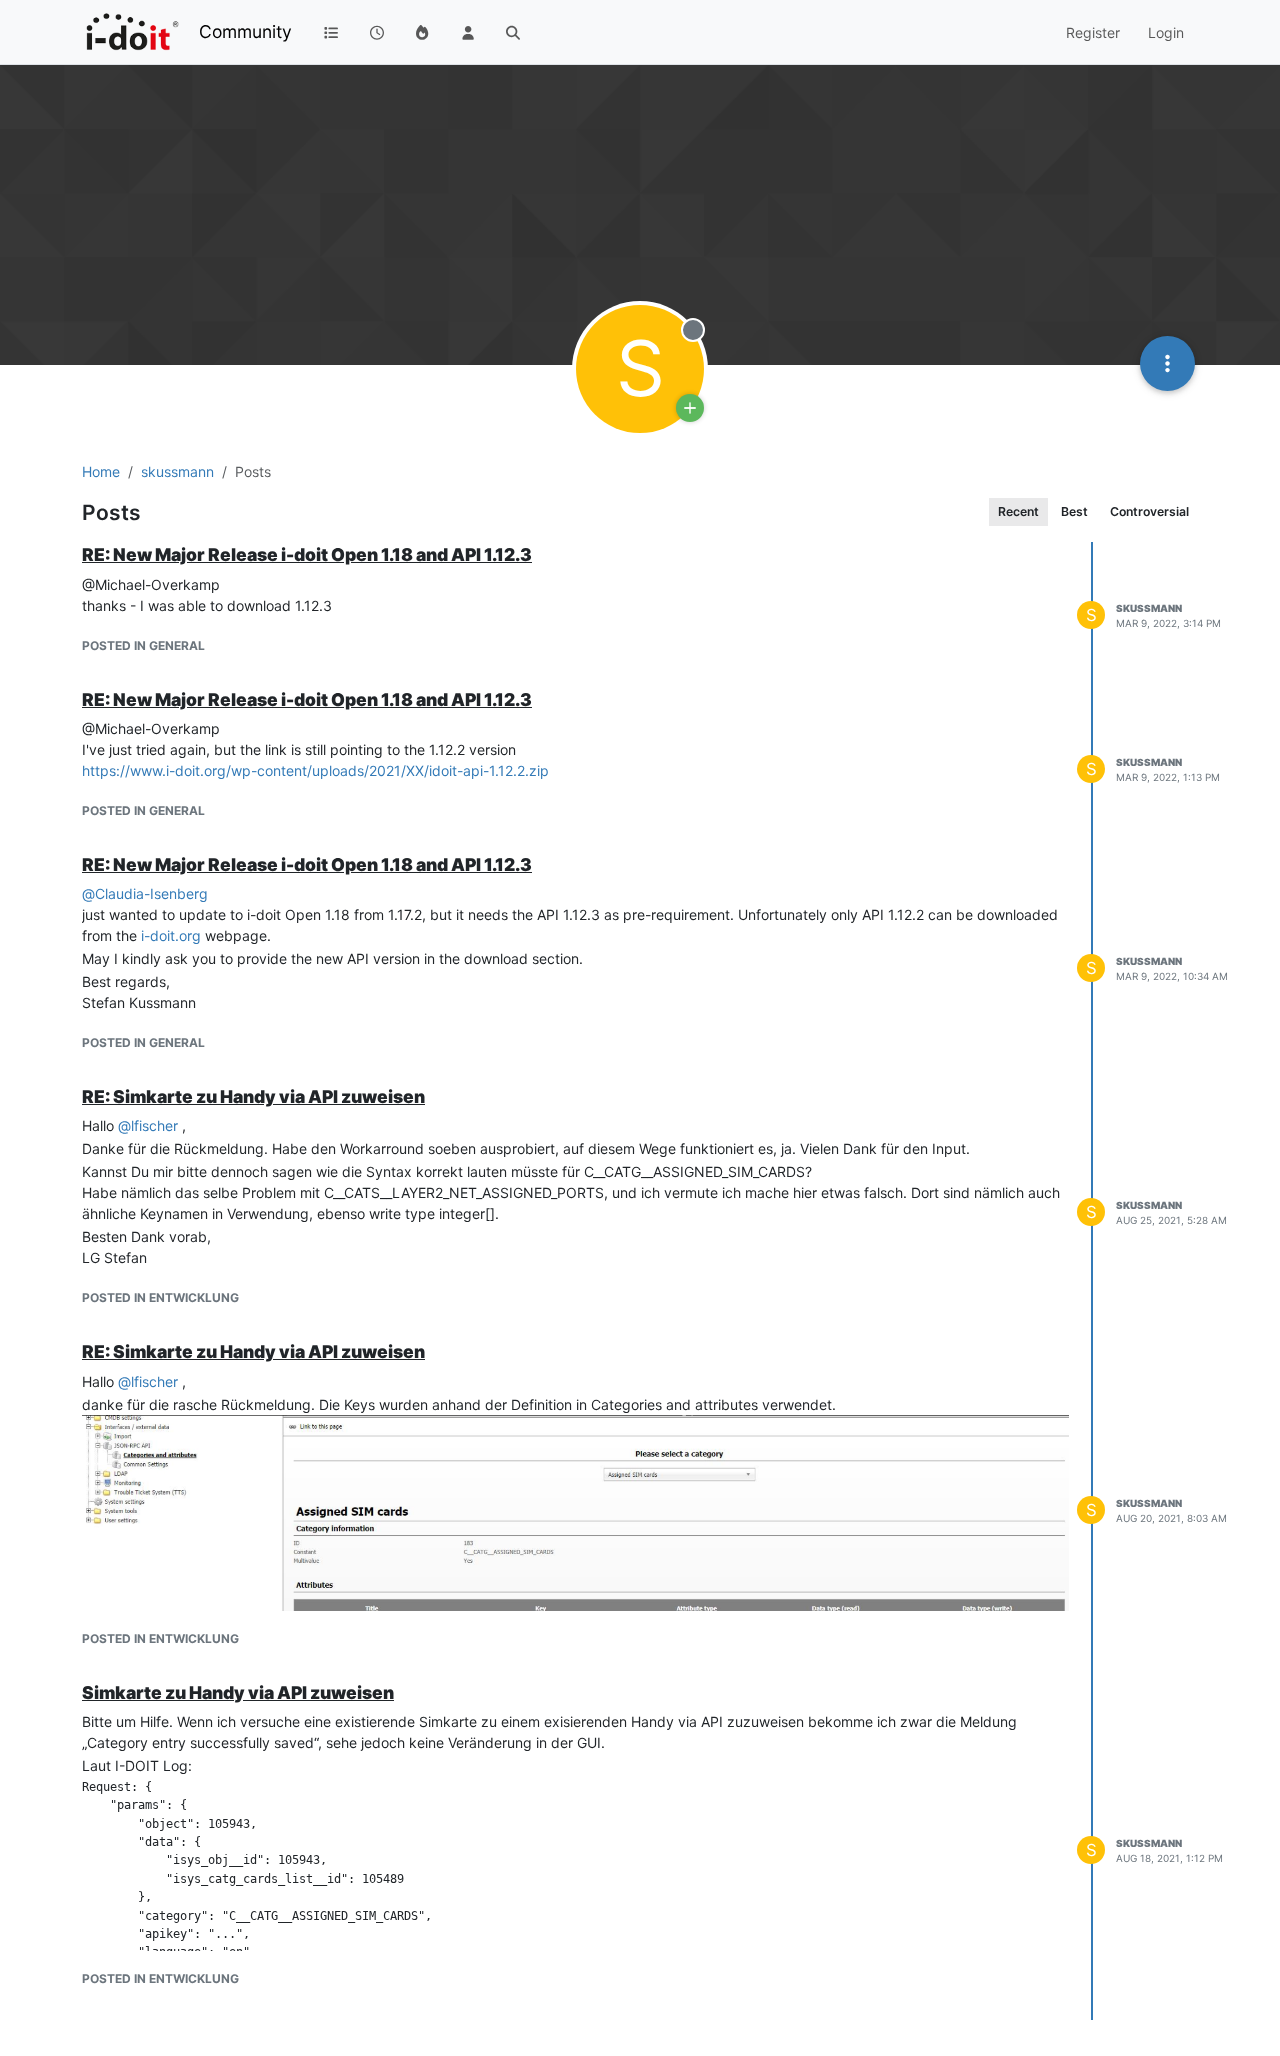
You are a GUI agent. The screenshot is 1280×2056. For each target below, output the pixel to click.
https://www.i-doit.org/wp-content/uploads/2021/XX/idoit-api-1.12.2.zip (315, 770)
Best (1074, 511)
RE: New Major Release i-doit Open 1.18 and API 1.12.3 (307, 554)
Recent (1018, 511)
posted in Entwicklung (160, 1297)
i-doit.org (171, 935)
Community (245, 31)
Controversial (1149, 511)
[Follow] (690, 408)
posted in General (143, 645)
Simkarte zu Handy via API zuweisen (238, 1692)
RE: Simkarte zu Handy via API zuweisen (253, 1096)
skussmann (1149, 608)
